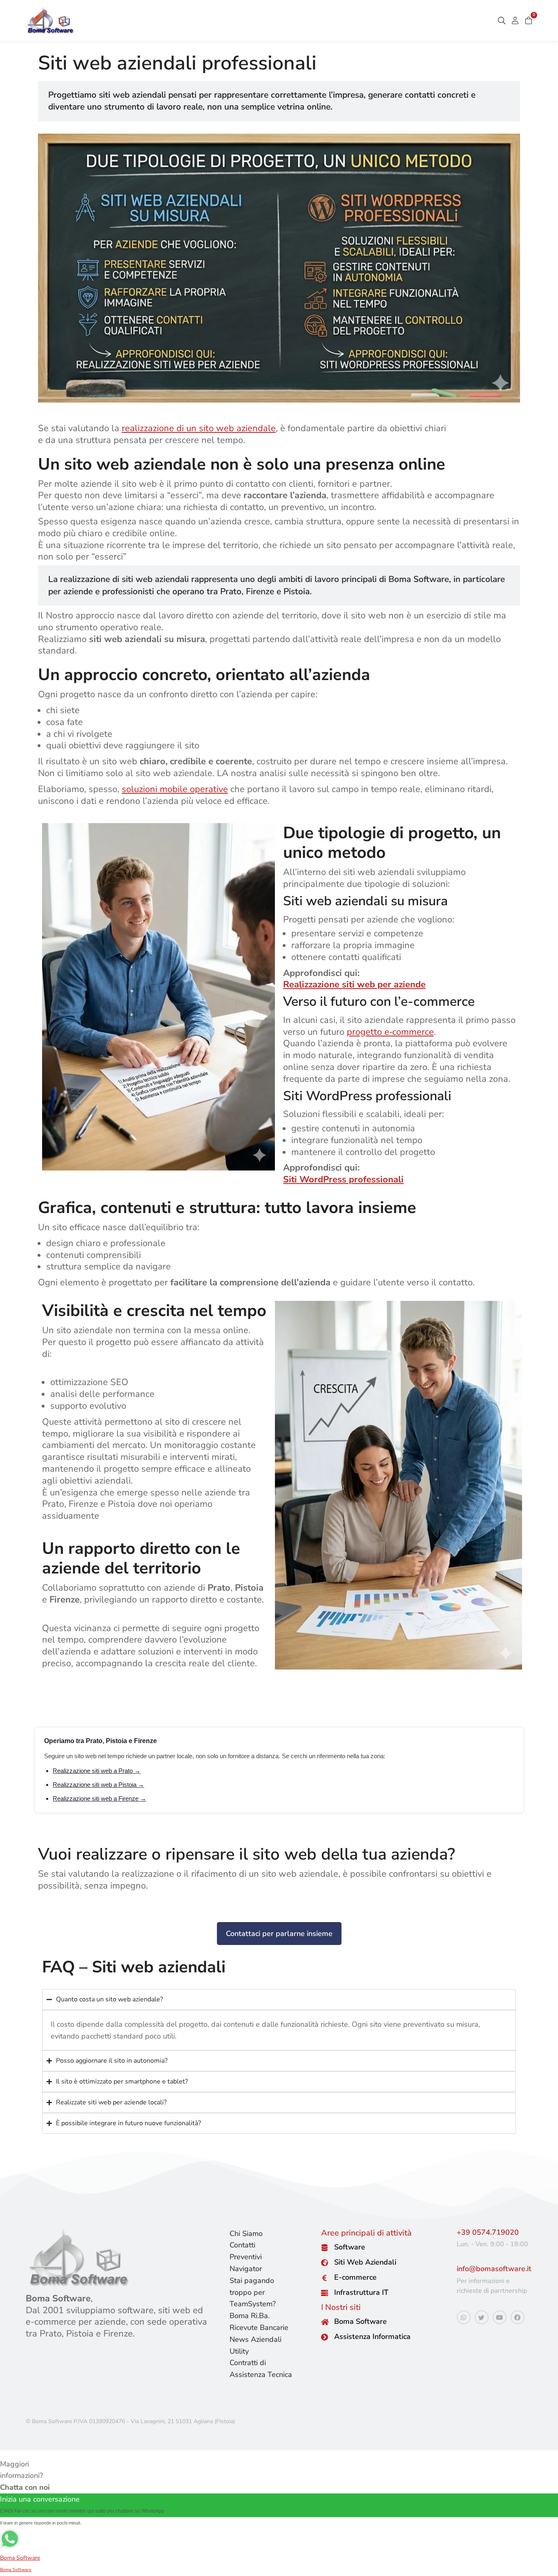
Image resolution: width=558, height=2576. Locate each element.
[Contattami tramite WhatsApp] (464, 2317)
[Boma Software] (325, 2322)
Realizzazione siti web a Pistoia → (98, 1785)
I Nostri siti (341, 2307)
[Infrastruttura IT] (325, 2293)
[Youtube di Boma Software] (500, 2317)
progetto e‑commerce (390, 1032)
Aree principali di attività (366, 2233)
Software (350, 2247)
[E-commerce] (325, 2278)
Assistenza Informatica (372, 2337)
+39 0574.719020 (488, 2232)
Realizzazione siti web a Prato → (97, 1771)
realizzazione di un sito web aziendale (199, 428)
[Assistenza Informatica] (325, 2337)
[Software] (325, 2248)
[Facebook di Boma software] (518, 2317)
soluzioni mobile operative (175, 789)
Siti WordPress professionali (343, 1179)
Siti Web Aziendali (365, 2262)
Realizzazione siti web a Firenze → (99, 1798)
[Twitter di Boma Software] (482, 2317)
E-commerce (355, 2277)
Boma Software (360, 2321)
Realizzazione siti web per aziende (354, 985)
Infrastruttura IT (361, 2292)
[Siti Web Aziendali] (325, 2263)
